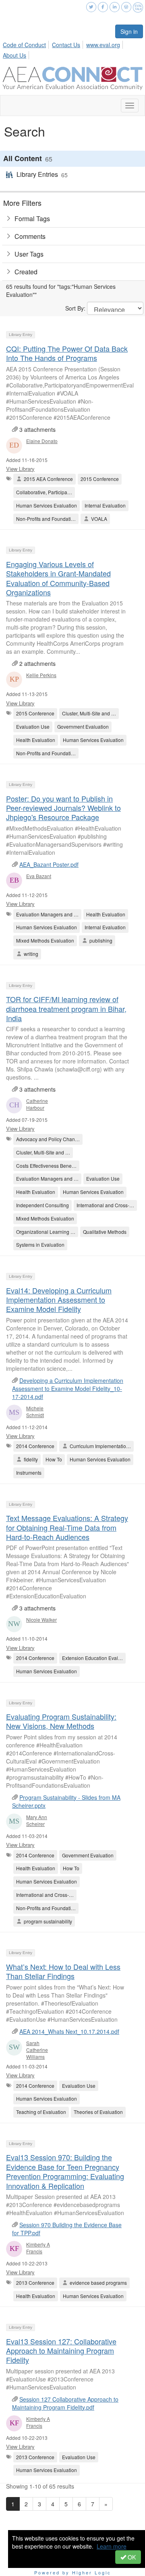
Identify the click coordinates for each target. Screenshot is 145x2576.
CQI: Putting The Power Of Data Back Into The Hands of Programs (67, 353)
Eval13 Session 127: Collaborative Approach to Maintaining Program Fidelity (61, 2351)
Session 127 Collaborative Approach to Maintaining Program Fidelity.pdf (65, 2403)
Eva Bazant (39, 876)
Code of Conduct (24, 45)
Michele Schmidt (35, 1411)
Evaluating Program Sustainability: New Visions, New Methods (61, 1721)
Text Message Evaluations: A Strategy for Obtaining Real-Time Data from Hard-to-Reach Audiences (67, 1527)
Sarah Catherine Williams (37, 2050)
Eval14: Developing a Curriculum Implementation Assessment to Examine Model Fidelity (59, 1300)
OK (131, 2557)
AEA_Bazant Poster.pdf (49, 864)
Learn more (112, 2546)
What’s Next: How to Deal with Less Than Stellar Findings (63, 1971)
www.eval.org (103, 45)
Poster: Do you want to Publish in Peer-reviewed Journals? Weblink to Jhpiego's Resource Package (63, 808)
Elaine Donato (42, 441)
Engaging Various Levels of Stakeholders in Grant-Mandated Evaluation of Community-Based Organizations (58, 578)
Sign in (129, 31)
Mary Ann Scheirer (37, 1820)
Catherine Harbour (37, 1104)
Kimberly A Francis (38, 2248)
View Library (20, 469)
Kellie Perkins (41, 675)
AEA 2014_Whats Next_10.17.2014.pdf (69, 2031)
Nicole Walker (41, 1620)
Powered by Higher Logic (73, 2572)
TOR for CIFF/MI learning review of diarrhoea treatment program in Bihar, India (66, 1008)
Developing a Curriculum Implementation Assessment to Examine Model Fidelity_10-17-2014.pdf (68, 1389)
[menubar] (72, 49)
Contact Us (66, 45)
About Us (14, 55)
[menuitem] (27, 44)
